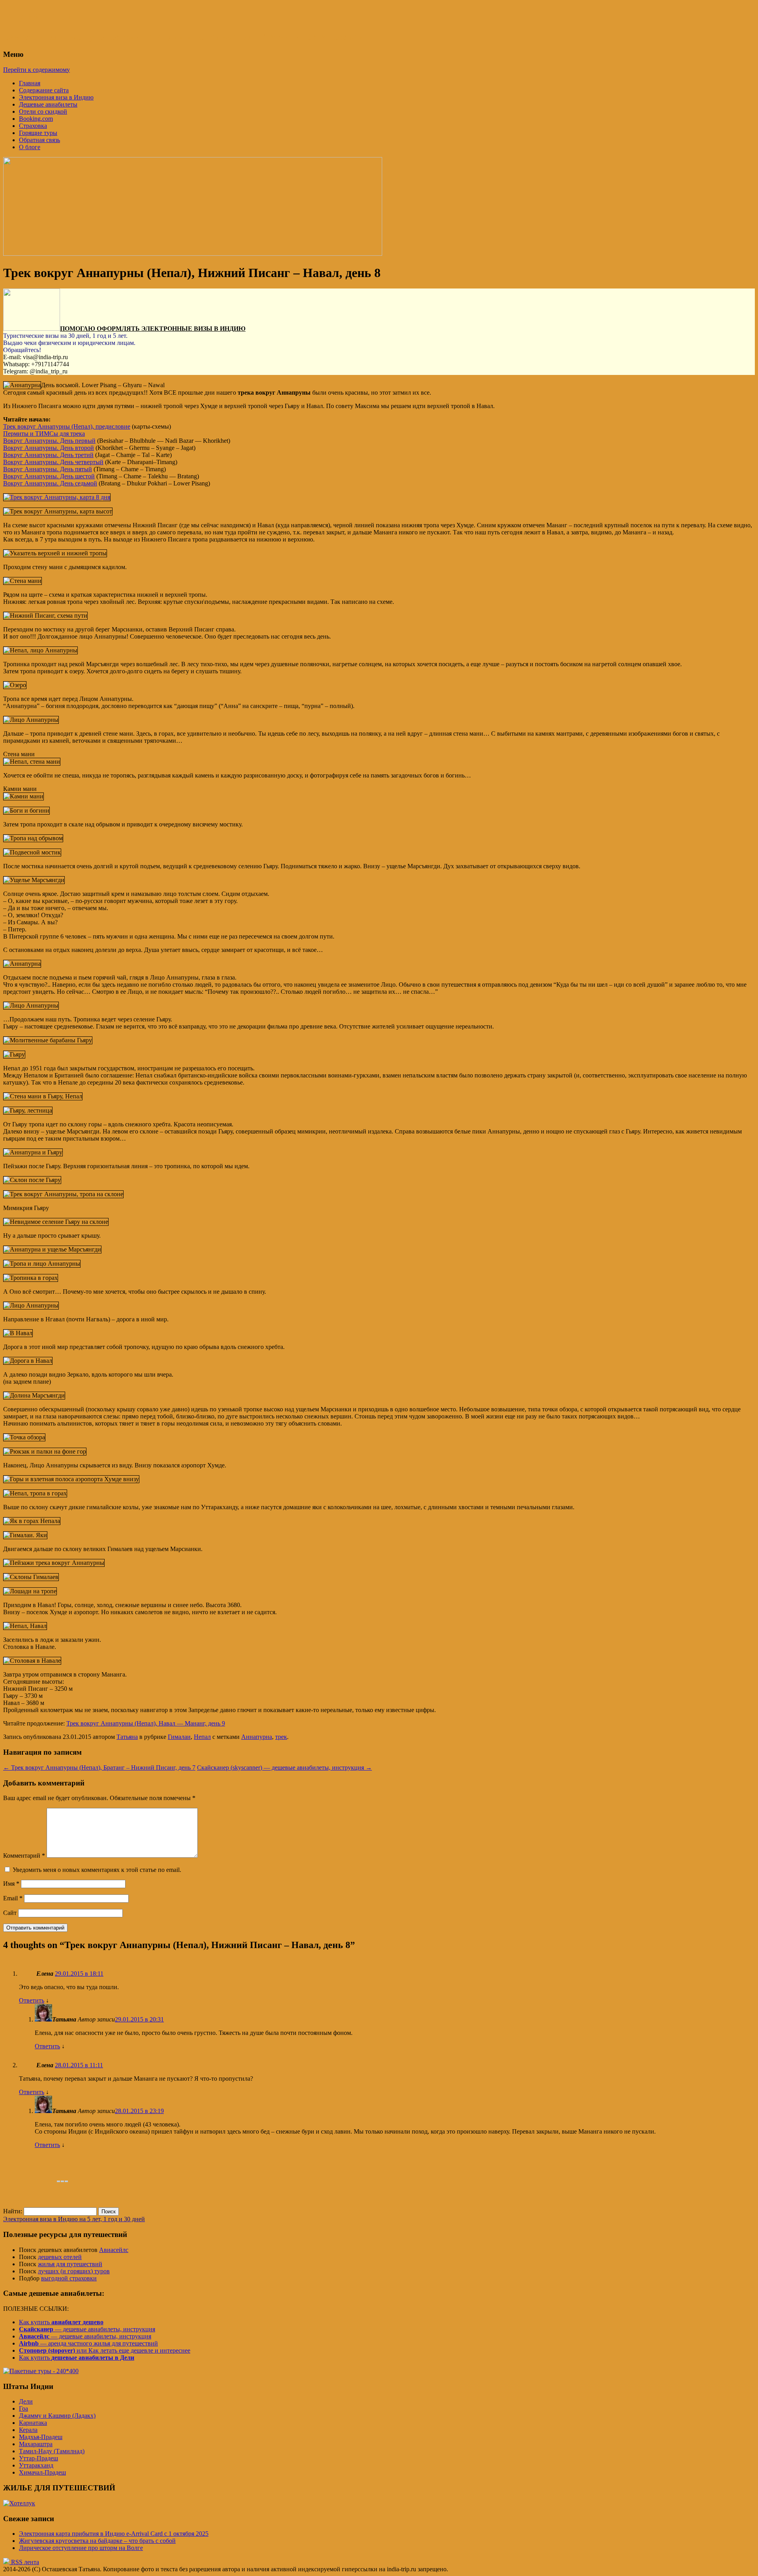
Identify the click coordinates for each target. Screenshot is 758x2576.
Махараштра (36, 2444)
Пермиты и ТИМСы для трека (44, 434)
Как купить (61, 2322)
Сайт (10, 1913)
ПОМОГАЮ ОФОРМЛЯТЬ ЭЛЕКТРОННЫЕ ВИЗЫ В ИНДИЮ (153, 329)
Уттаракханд (36, 2465)
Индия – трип (42, 15)
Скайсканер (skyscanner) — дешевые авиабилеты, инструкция (284, 1768)
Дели (26, 2401)
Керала (28, 2430)
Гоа (23, 2408)
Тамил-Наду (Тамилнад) (52, 2451)
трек (281, 1737)
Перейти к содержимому (37, 70)
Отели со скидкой (43, 111)
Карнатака (33, 2423)
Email (13, 1898)
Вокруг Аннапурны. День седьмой (50, 483)
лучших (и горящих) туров (74, 2271)
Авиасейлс (114, 2250)
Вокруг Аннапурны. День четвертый (53, 462)
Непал (202, 1737)
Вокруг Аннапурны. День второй (49, 448)
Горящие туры (38, 133)
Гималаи (179, 1737)
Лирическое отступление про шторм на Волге (81, 2548)
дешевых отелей (60, 2257)
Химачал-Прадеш (42, 2472)
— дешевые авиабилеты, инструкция (87, 2329)
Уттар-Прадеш (38, 2458)
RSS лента (24, 2562)
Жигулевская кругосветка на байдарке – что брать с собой (97, 2541)
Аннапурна (257, 1737)
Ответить (32, 2000)
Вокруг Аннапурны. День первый (49, 441)
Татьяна (127, 1737)
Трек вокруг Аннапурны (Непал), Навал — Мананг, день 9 (146, 1723)
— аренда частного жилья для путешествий (88, 2343)
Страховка (33, 126)
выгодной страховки (69, 2278)
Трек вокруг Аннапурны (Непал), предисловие (67, 426)
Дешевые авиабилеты (48, 104)
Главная (30, 83)
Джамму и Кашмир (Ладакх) (57, 2416)
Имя (11, 1884)
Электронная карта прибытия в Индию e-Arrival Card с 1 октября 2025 (114, 2534)
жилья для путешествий (70, 2264)
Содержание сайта (44, 90)
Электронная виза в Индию (56, 97)
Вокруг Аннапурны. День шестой (49, 476)
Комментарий (24, 1856)
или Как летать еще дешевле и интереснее (105, 2350)
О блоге (30, 147)
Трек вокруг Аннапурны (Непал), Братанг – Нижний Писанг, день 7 (99, 1768)
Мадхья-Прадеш (41, 2437)
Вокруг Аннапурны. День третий (48, 455)
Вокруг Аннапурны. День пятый (48, 469)
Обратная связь (39, 140)
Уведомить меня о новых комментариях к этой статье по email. (97, 1870)
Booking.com (36, 119)
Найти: (13, 2211)
